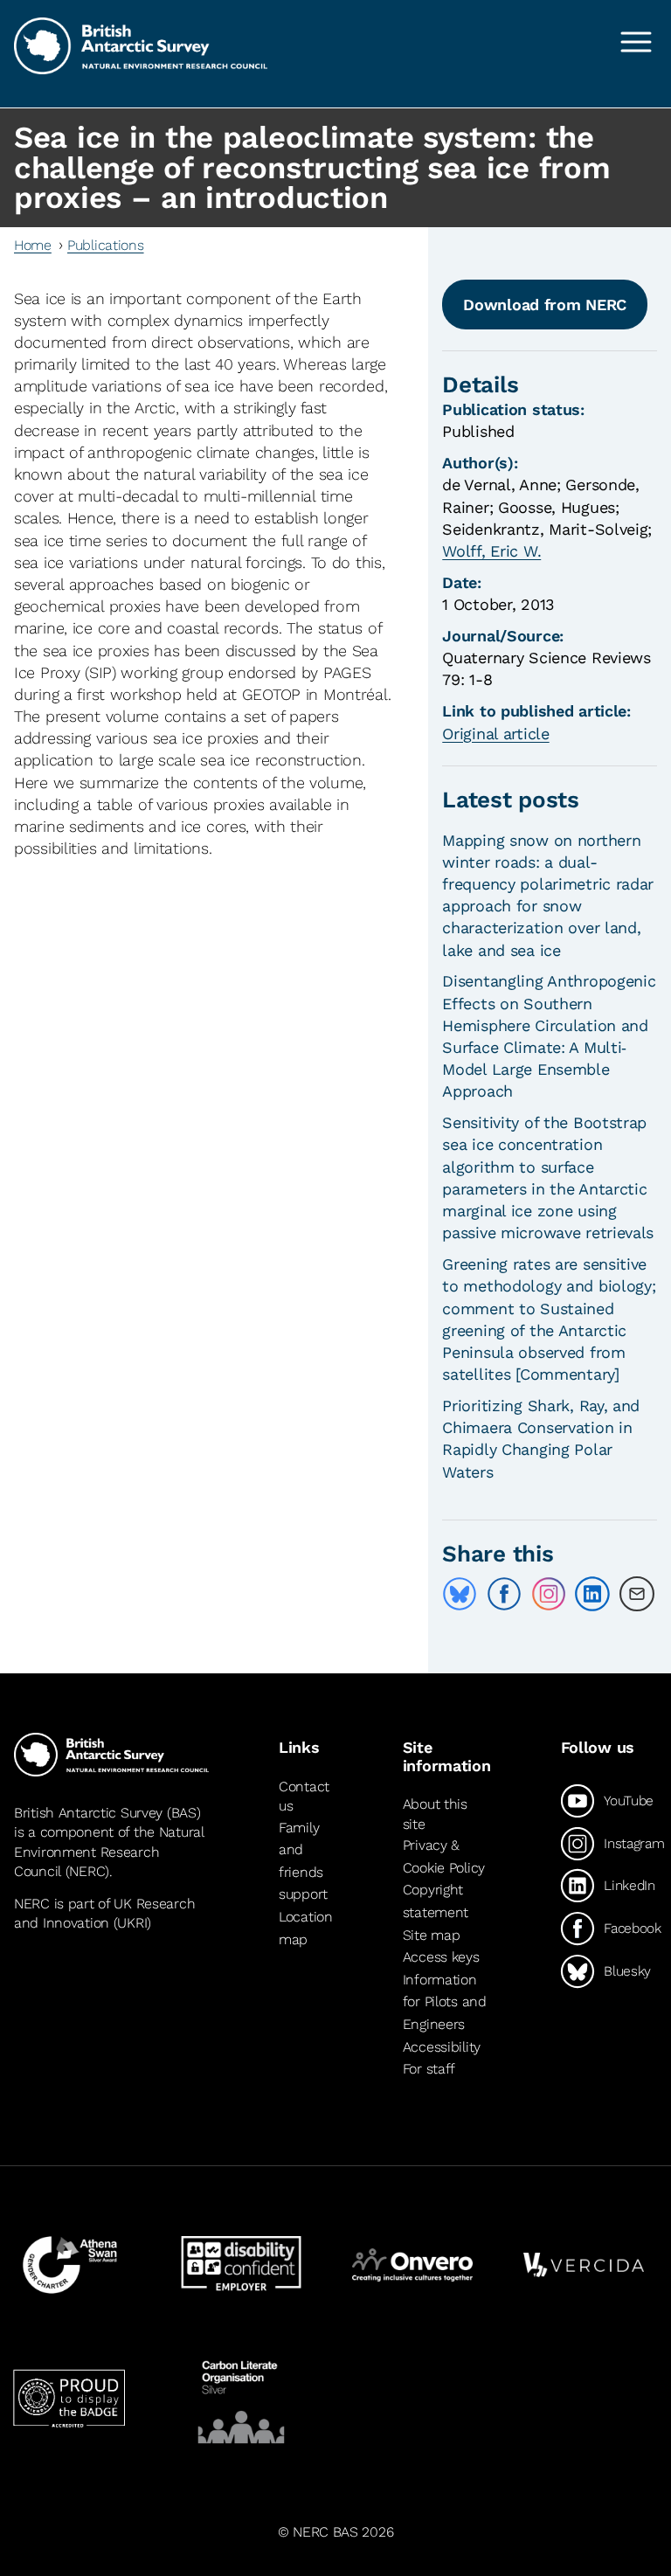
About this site (435, 1814)
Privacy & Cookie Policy (444, 1856)
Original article (495, 734)
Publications (106, 245)
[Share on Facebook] (504, 1594)
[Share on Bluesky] (460, 1594)
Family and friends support (303, 1861)
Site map (432, 1935)
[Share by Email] (637, 1594)
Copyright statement (436, 1901)
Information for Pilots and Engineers (445, 2002)
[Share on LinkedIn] (592, 1594)
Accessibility (442, 2047)
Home (33, 245)
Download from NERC (545, 305)
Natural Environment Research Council (109, 1852)
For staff (429, 2069)
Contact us (304, 1796)
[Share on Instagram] (549, 1594)
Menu (636, 42)
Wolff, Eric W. (491, 551)
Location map (306, 1928)
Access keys (441, 1957)
